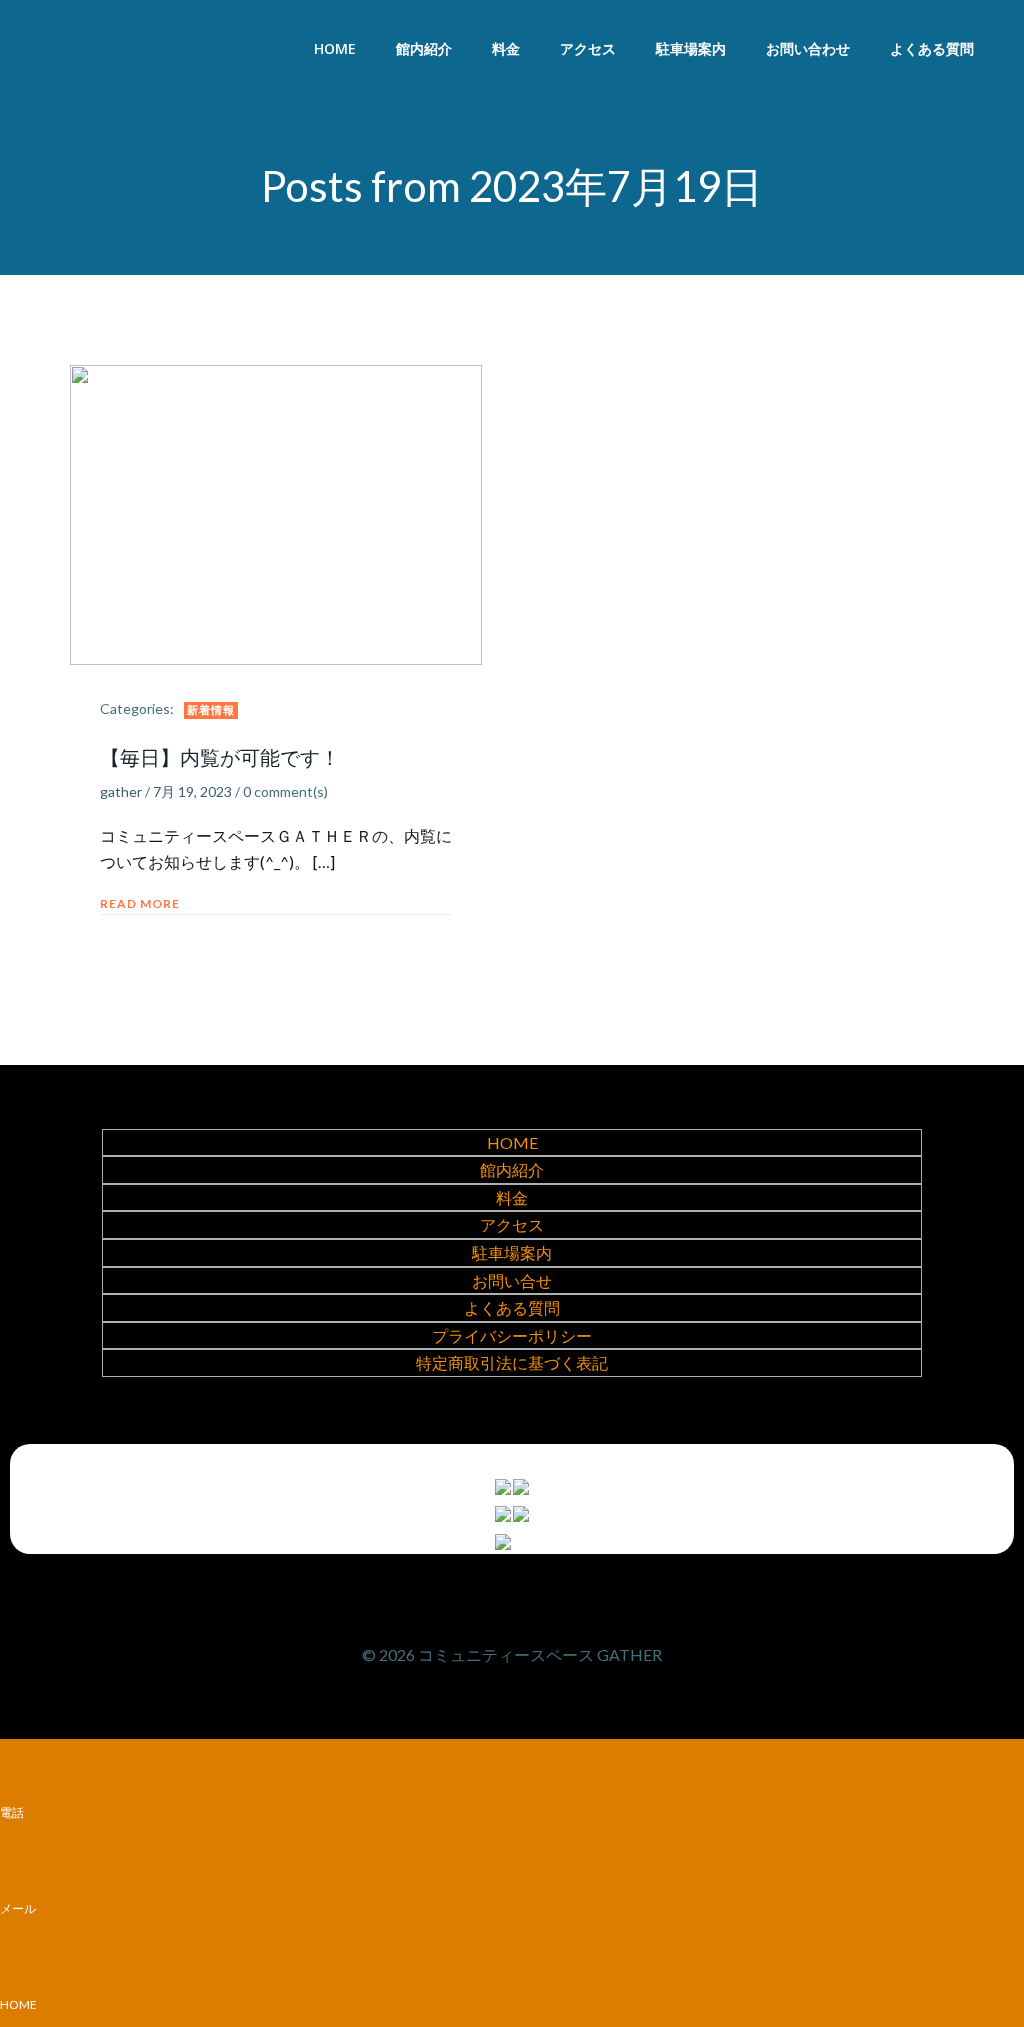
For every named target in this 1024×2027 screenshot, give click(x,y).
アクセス (588, 48)
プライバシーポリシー (512, 1335)
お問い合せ (512, 1280)
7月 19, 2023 (192, 791)
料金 (506, 48)
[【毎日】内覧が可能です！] (276, 512)
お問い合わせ (808, 48)
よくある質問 (932, 48)
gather (121, 791)
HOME (335, 48)
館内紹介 (424, 48)
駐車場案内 (691, 48)
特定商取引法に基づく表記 (512, 1362)
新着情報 (211, 709)
